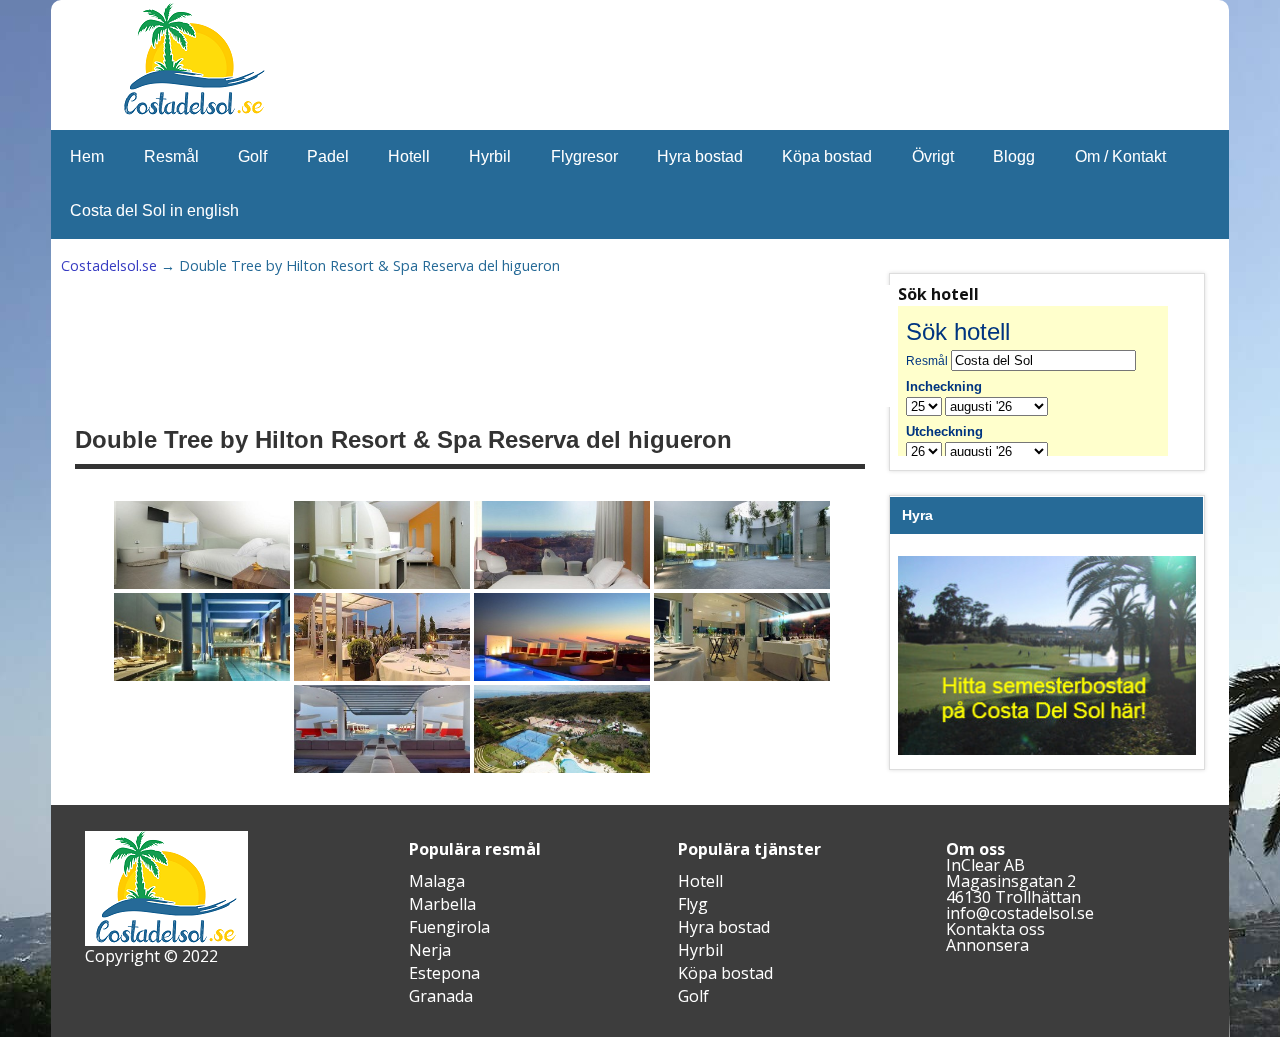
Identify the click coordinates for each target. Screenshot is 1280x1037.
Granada (441, 996)
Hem (87, 156)
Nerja (430, 950)
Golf (252, 156)
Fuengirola (449, 927)
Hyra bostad (700, 156)
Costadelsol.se (109, 265)
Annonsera (987, 945)
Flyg (693, 904)
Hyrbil (490, 156)
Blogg (1014, 156)
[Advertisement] (567, 346)
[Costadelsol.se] (194, 112)
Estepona (444, 973)
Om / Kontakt (1120, 156)
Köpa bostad (827, 156)
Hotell (409, 156)
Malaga (437, 881)
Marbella (442, 904)
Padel (328, 156)
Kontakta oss (995, 929)
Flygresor (584, 156)
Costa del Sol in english (154, 210)
